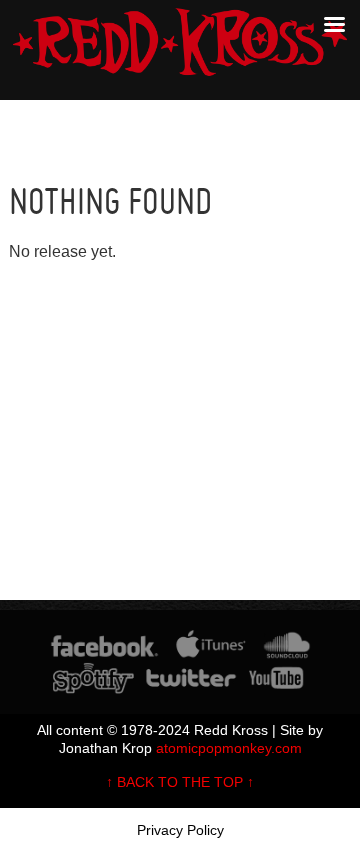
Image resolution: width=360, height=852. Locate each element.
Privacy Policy (180, 830)
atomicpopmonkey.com (229, 748)
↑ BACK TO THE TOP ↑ (180, 782)
